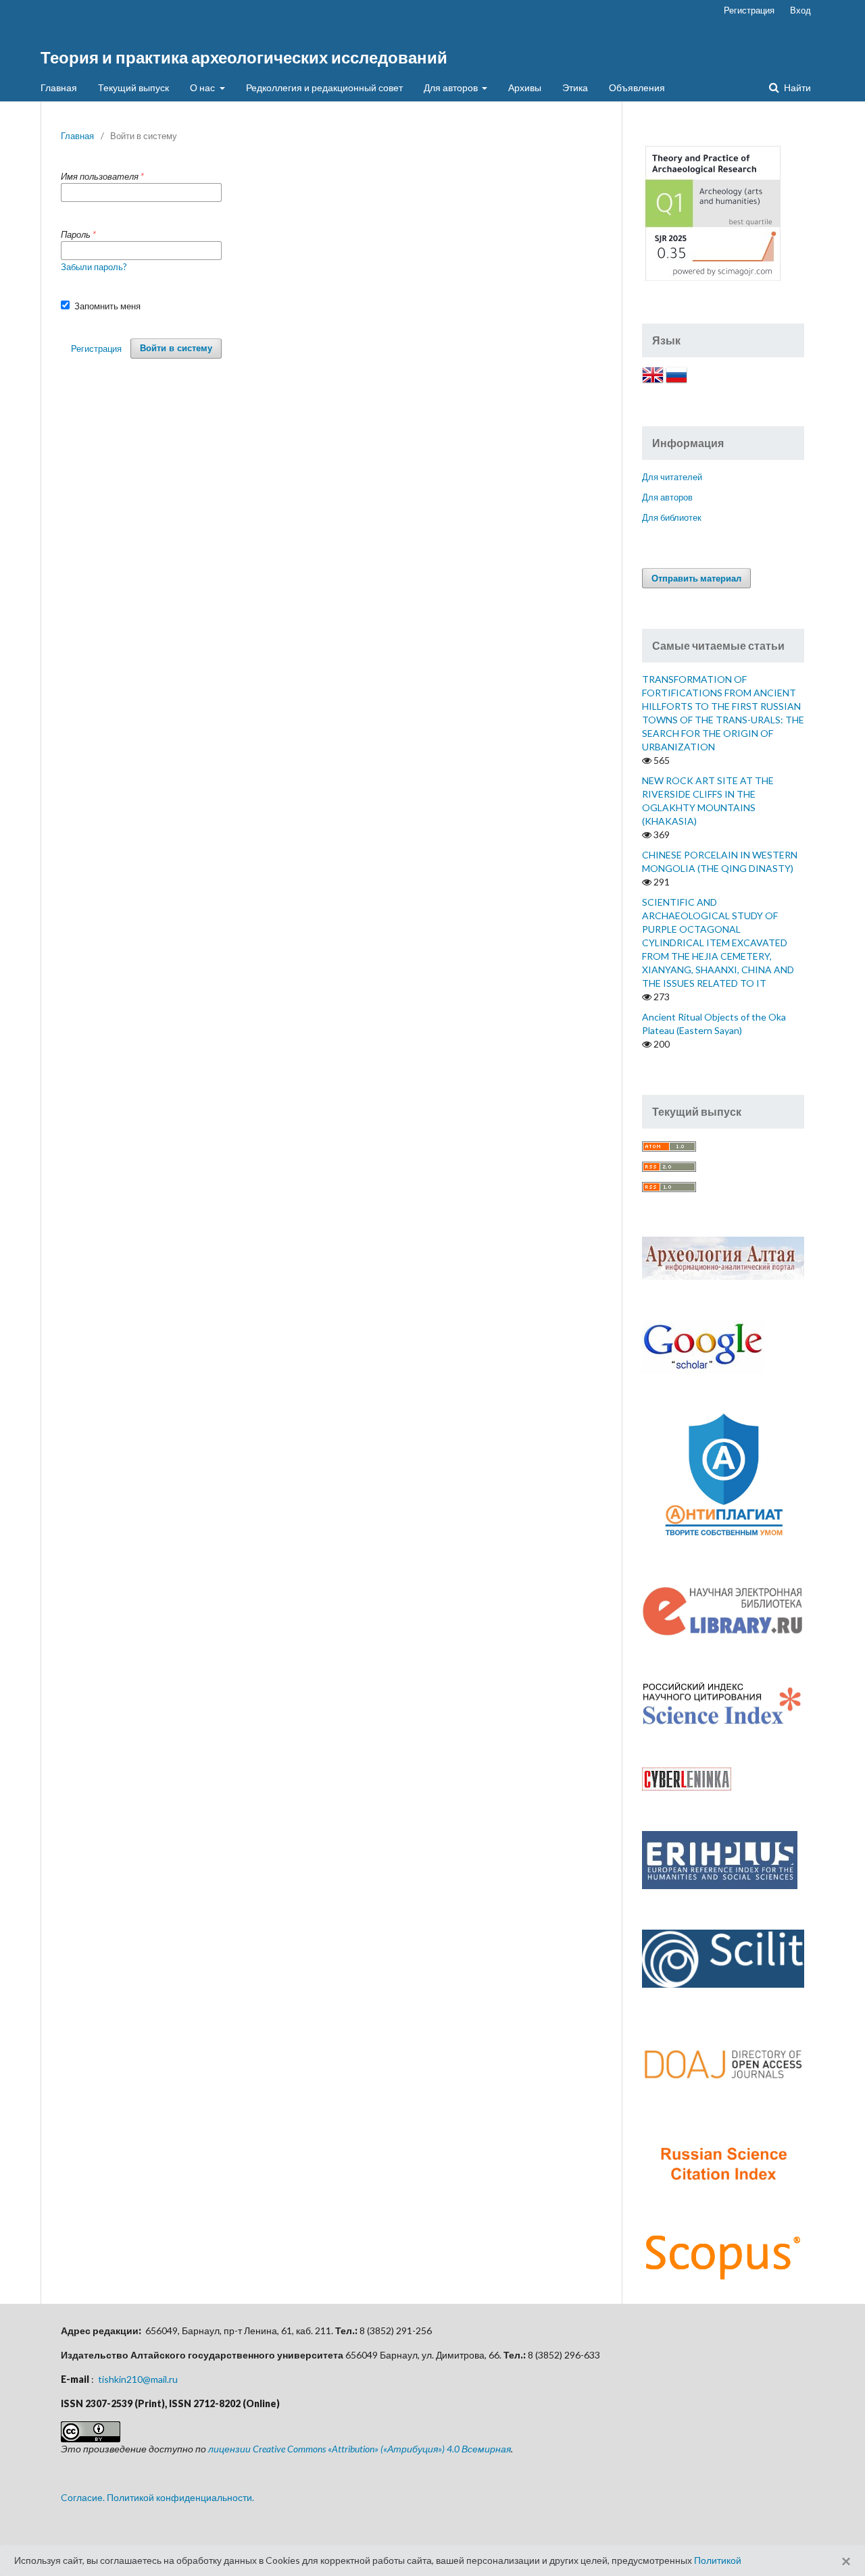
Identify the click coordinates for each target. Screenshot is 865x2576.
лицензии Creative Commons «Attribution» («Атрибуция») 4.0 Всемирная (360, 2449)
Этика (575, 87)
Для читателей (672, 477)
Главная (59, 87)
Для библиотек (672, 517)
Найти (796, 87)
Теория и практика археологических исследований (244, 57)
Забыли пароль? (94, 267)
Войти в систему (176, 348)
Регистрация (749, 10)
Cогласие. (83, 2497)
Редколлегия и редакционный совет (324, 87)
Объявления (637, 87)
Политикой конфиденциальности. (180, 2497)
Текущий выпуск (133, 87)
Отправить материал (696, 578)
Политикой (718, 2560)
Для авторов (452, 87)
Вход (800, 10)
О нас (203, 87)
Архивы (525, 87)
